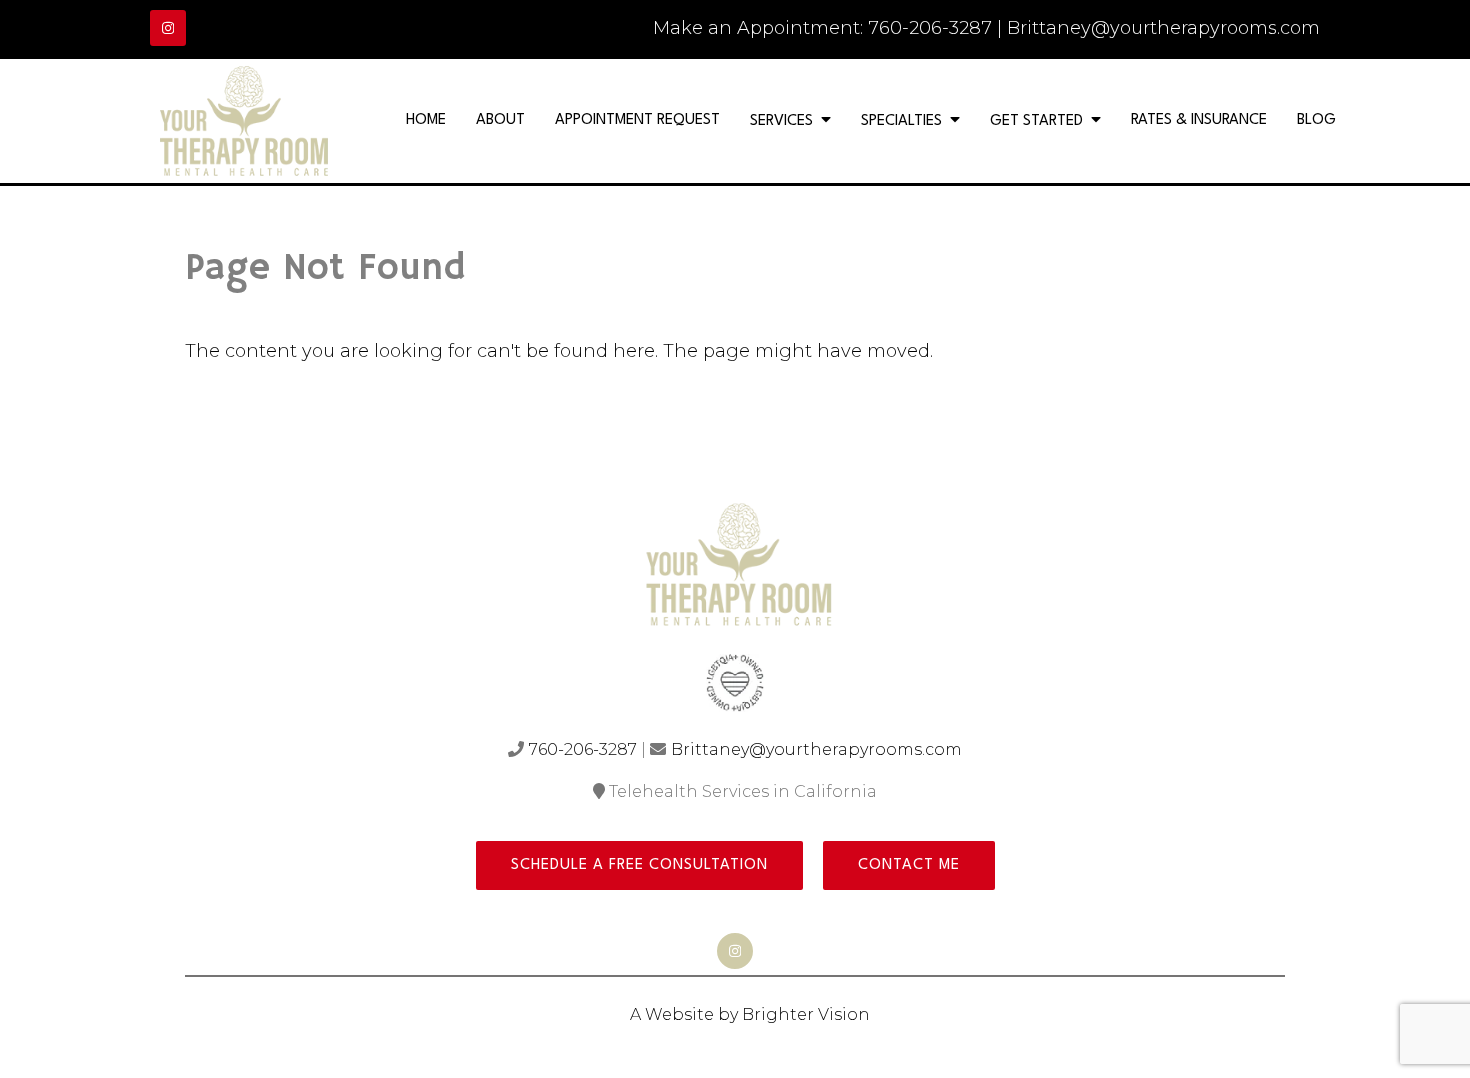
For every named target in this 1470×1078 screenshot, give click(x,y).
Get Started (1036, 121)
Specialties (901, 121)
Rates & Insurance (1199, 120)
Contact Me (909, 865)
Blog (1316, 120)
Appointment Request (637, 120)
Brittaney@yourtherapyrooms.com (1163, 28)
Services (781, 121)
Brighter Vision (806, 1014)
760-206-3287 (930, 28)
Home (426, 120)
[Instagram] (168, 28)
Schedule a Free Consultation (639, 865)
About (500, 120)
